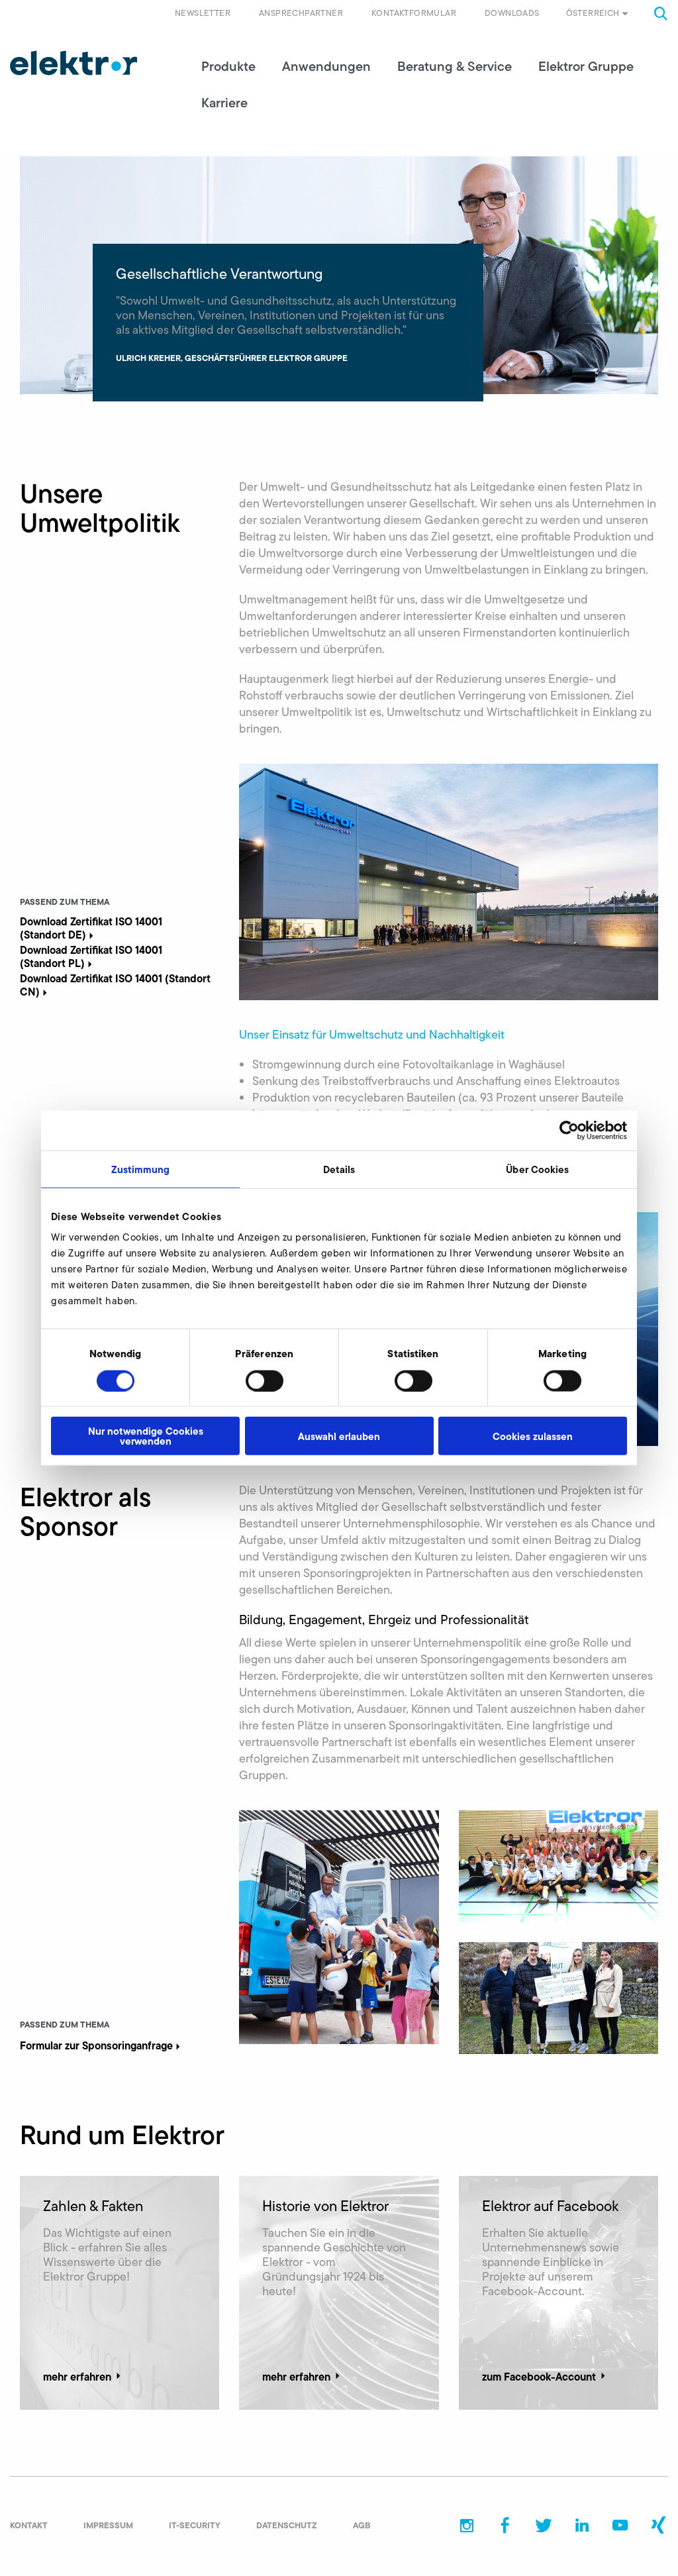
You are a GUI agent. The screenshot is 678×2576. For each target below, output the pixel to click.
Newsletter (203, 13)
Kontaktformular (414, 13)
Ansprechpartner (301, 13)
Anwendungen (326, 66)
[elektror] (73, 63)
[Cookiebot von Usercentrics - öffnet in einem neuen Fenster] (569, 1130)
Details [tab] (339, 1169)
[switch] (265, 1380)
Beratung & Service (455, 66)
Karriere (224, 103)
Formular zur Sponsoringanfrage (96, 2045)
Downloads (512, 13)
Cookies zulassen (533, 1436)
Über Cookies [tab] (537, 1169)
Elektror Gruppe (586, 66)
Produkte (228, 66)
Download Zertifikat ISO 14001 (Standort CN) (115, 985)
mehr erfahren (77, 2377)
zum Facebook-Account (539, 2377)
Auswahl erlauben (339, 1436)
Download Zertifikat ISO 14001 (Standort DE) (91, 928)
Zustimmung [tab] (141, 1169)
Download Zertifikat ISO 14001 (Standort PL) (91, 956)
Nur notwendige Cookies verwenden (146, 1436)
